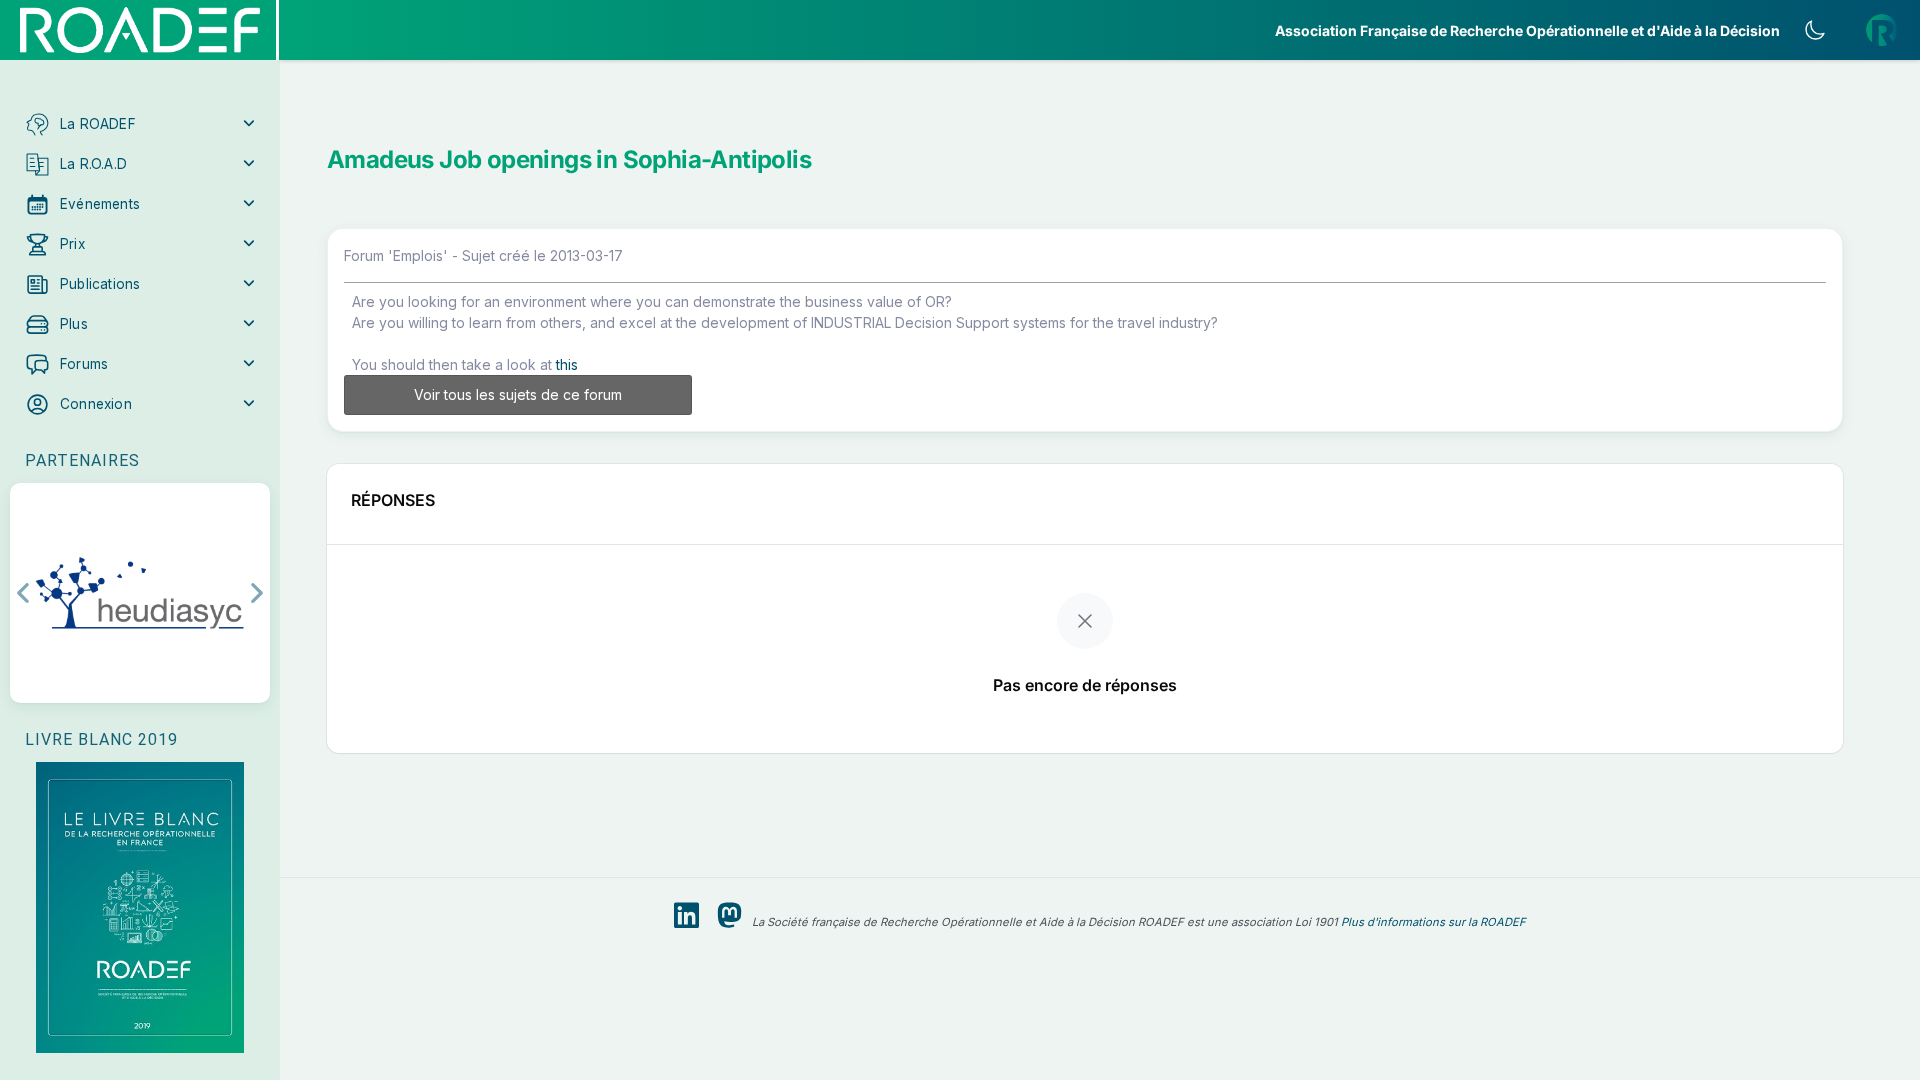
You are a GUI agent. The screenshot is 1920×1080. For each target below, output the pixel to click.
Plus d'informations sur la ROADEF (1433, 922)
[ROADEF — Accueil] (140, 30)
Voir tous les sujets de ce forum (518, 394)
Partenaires (82, 460)
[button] (140, 124)
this (567, 364)
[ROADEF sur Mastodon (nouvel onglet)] (729, 916)
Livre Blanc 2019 (101, 739)
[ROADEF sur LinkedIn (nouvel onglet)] (686, 916)
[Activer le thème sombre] (1815, 30)
